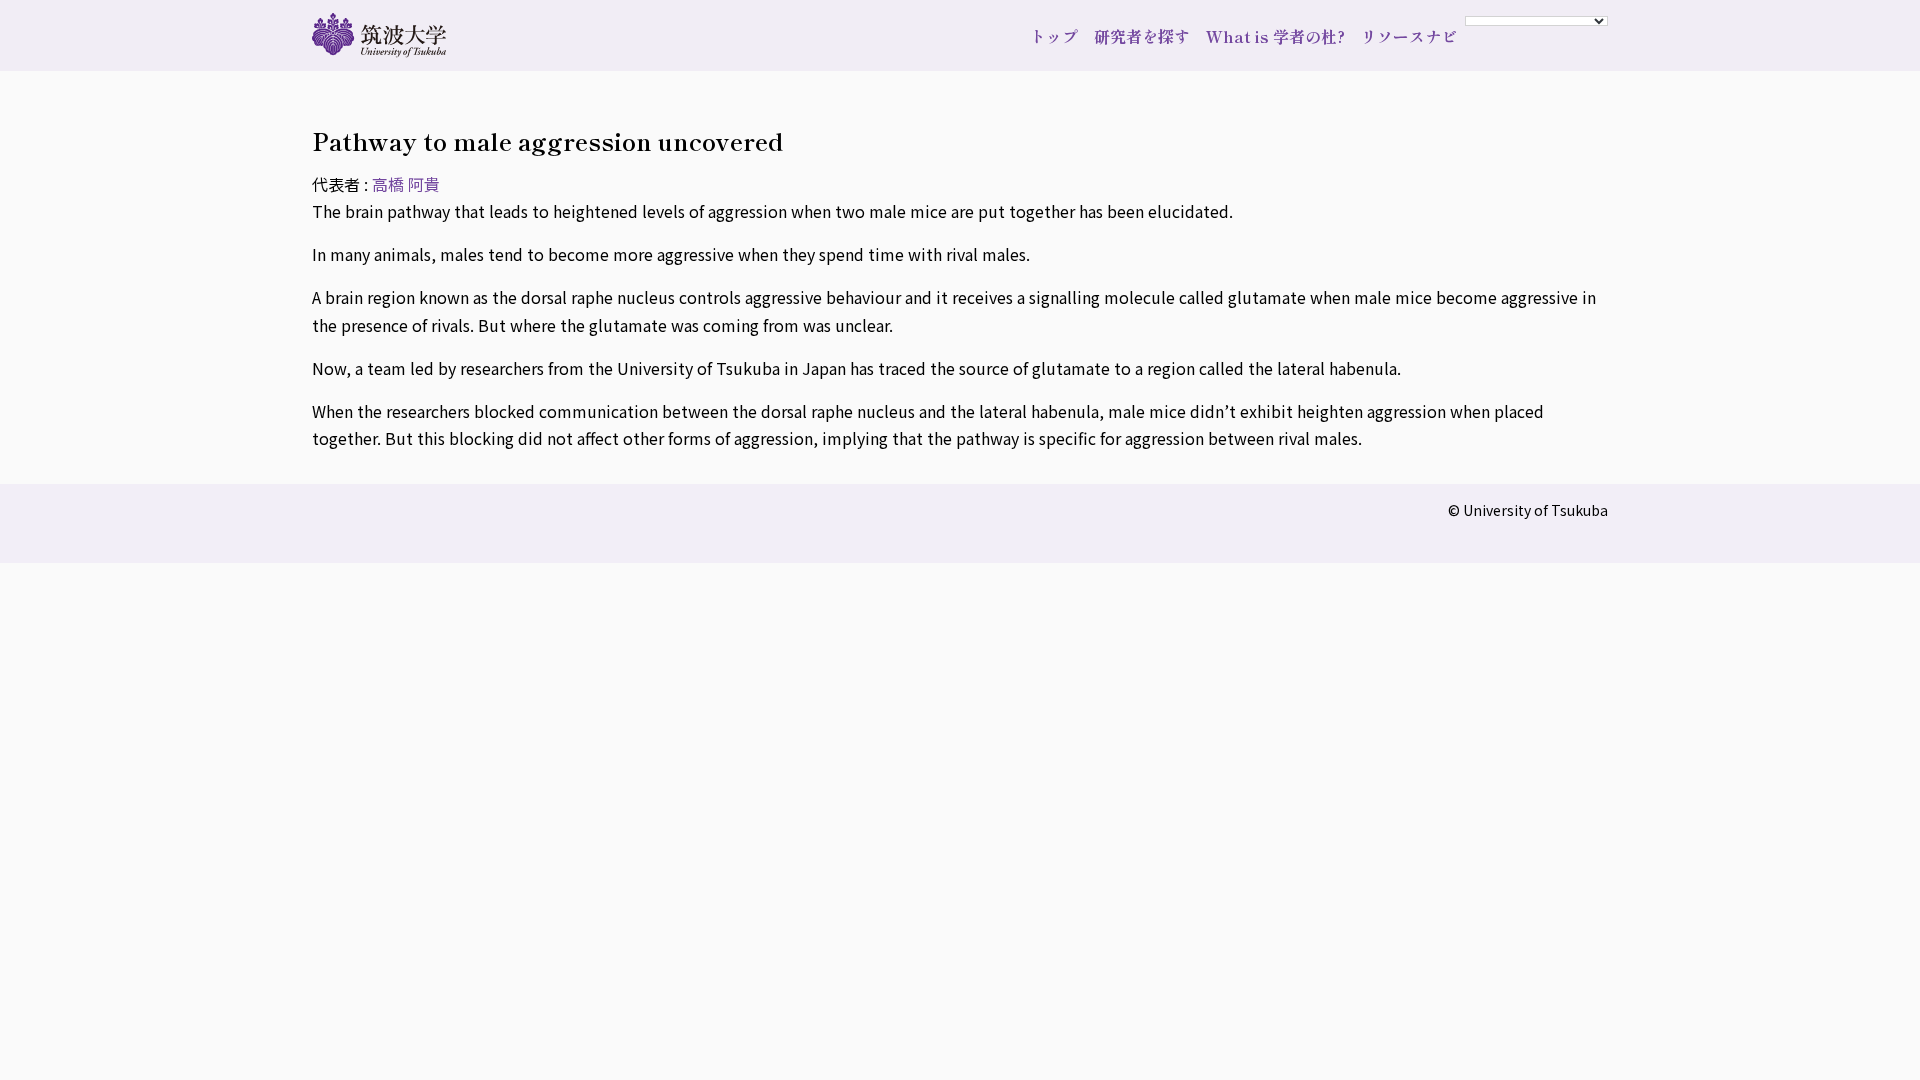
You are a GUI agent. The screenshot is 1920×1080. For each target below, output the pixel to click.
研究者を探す (1142, 36)
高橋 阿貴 (406, 184)
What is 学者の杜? (1275, 36)
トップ (1054, 36)
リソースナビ (1409, 36)
